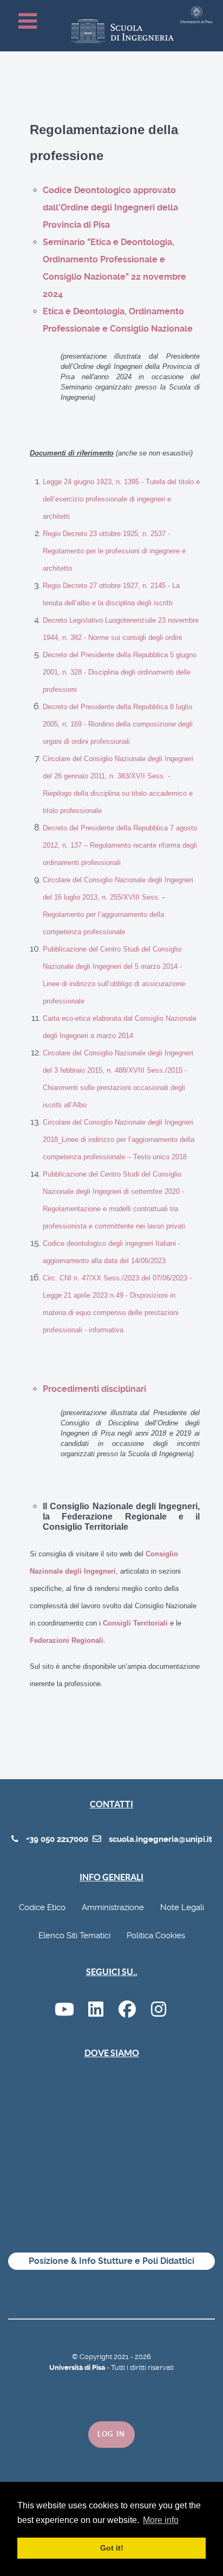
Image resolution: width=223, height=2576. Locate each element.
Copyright (97, 2357)
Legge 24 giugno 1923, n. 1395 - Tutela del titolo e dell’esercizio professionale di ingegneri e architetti (121, 499)
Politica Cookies (156, 1936)
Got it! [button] (112, 2548)
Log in (111, 2434)
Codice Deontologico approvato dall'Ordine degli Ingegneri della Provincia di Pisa (110, 207)
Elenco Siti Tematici (74, 1936)
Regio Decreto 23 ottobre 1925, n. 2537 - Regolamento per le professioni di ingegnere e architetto (114, 551)
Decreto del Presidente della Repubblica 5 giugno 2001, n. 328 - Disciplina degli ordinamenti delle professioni (120, 672)
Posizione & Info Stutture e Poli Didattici (111, 2261)
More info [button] (161, 2520)
